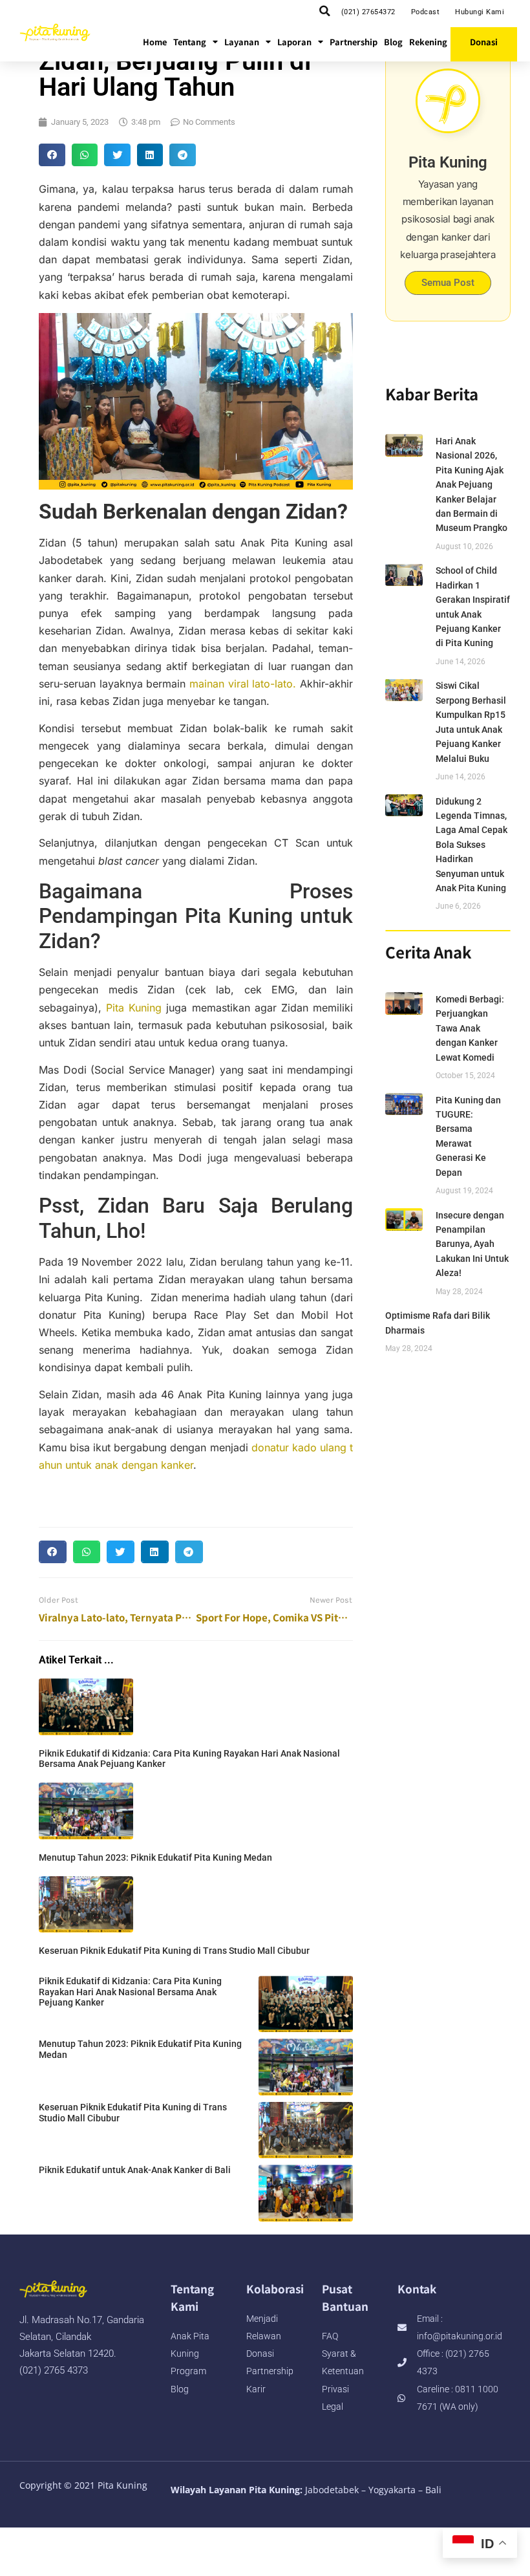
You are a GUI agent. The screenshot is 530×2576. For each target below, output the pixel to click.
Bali (433, 2490)
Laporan (294, 42)
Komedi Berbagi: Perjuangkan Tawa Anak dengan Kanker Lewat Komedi (470, 1028)
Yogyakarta (392, 2490)
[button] (325, 11)
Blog (393, 42)
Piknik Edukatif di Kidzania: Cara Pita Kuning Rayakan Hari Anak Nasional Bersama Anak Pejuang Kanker (130, 1992)
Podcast (426, 12)
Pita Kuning (134, 1008)
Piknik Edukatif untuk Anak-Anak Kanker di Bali (135, 2170)
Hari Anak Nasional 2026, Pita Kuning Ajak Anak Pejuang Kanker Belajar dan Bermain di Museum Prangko (472, 484)
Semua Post (448, 283)
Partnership (354, 42)
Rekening (428, 42)
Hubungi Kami (480, 12)
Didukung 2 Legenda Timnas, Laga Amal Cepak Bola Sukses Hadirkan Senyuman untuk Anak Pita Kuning (472, 845)
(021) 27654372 (368, 12)
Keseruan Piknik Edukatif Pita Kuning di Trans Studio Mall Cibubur (174, 1951)
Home (155, 42)
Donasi (484, 42)
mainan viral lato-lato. (243, 684)
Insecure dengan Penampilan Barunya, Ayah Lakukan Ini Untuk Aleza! (472, 1244)
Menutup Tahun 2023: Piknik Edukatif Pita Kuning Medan (155, 1857)
